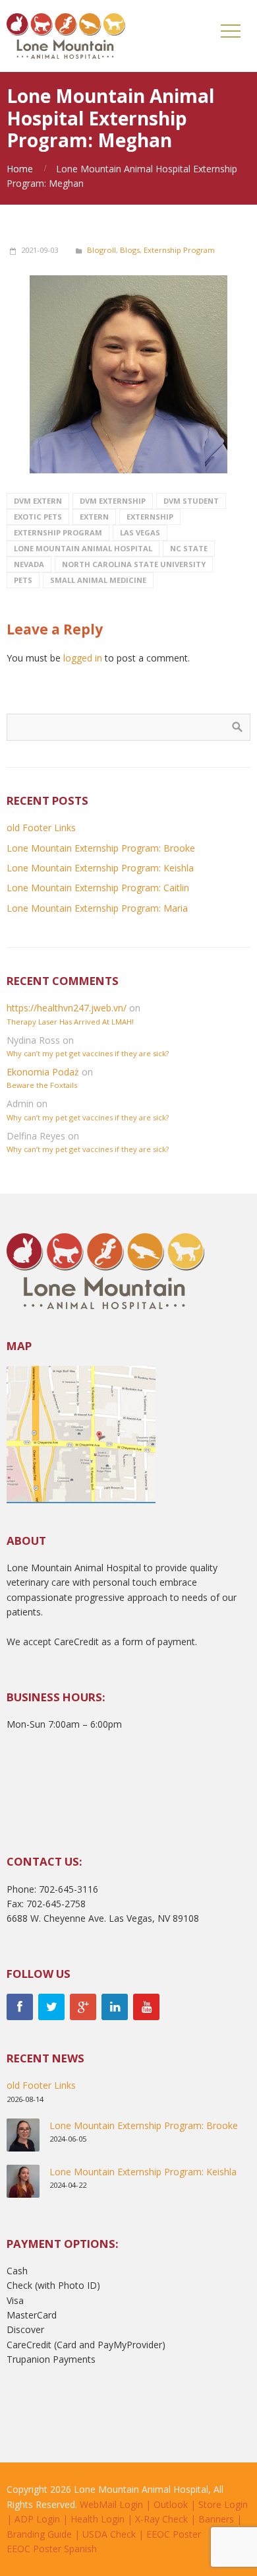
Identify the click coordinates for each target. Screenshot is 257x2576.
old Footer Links (41, 828)
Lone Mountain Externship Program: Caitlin (98, 888)
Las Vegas (140, 532)
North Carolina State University (134, 564)
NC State (189, 548)
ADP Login (37, 2519)
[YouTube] (146, 2007)
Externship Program (179, 250)
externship (150, 517)
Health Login (98, 2519)
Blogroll (101, 250)
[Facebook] (20, 2007)
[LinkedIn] (115, 2007)
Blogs (130, 250)
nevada (29, 564)
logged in (83, 658)
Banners (216, 2519)
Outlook (171, 2504)
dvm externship (113, 501)
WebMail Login (111, 2504)
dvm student (191, 501)
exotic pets (38, 517)
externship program (58, 532)
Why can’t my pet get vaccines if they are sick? (88, 1053)
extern (94, 517)
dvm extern (38, 501)
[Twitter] (51, 2007)
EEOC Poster (174, 2534)
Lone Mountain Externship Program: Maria (97, 908)
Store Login (223, 2504)
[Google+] (83, 2007)
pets (23, 580)
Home (20, 169)
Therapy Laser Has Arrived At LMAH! (70, 1022)
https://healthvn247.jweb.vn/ (67, 1008)
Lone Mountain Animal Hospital (83, 548)
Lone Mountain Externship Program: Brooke (101, 848)
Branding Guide (39, 2534)
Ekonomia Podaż (43, 1072)
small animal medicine (98, 580)
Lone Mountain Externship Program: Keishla (100, 868)
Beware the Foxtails (42, 1085)
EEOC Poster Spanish (52, 2549)
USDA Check (109, 2534)
